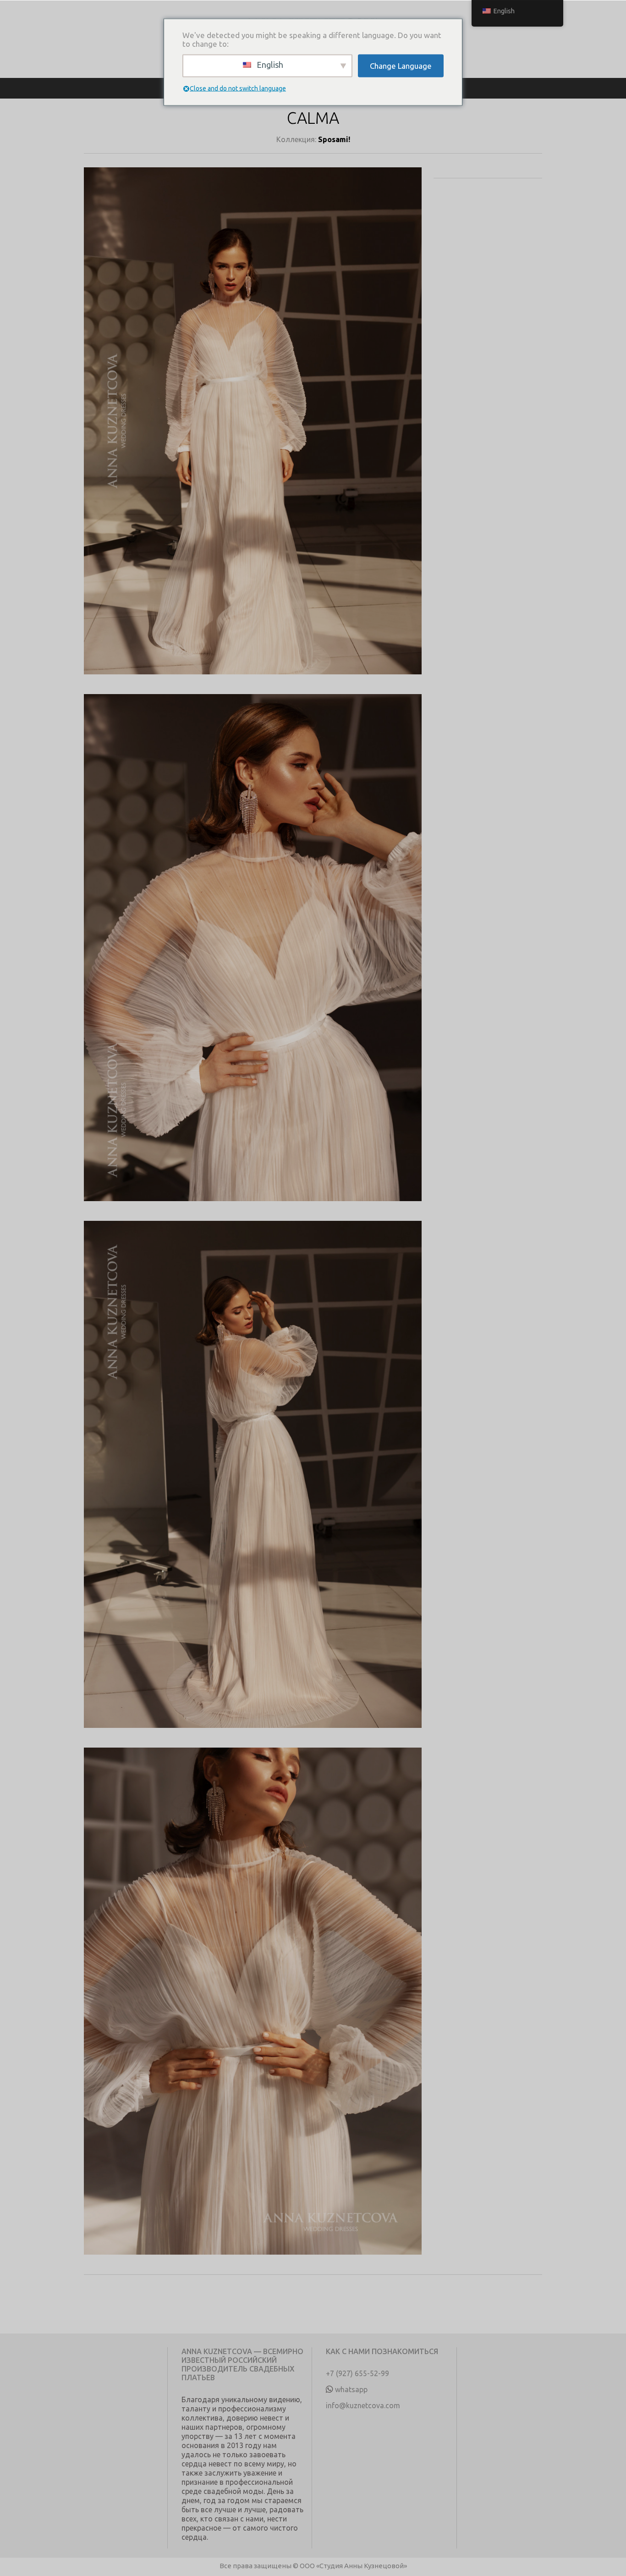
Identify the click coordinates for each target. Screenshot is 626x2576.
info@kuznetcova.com (363, 2405)
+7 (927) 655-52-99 (357, 2373)
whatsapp (351, 2389)
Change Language (401, 66)
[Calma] (253, 431)
